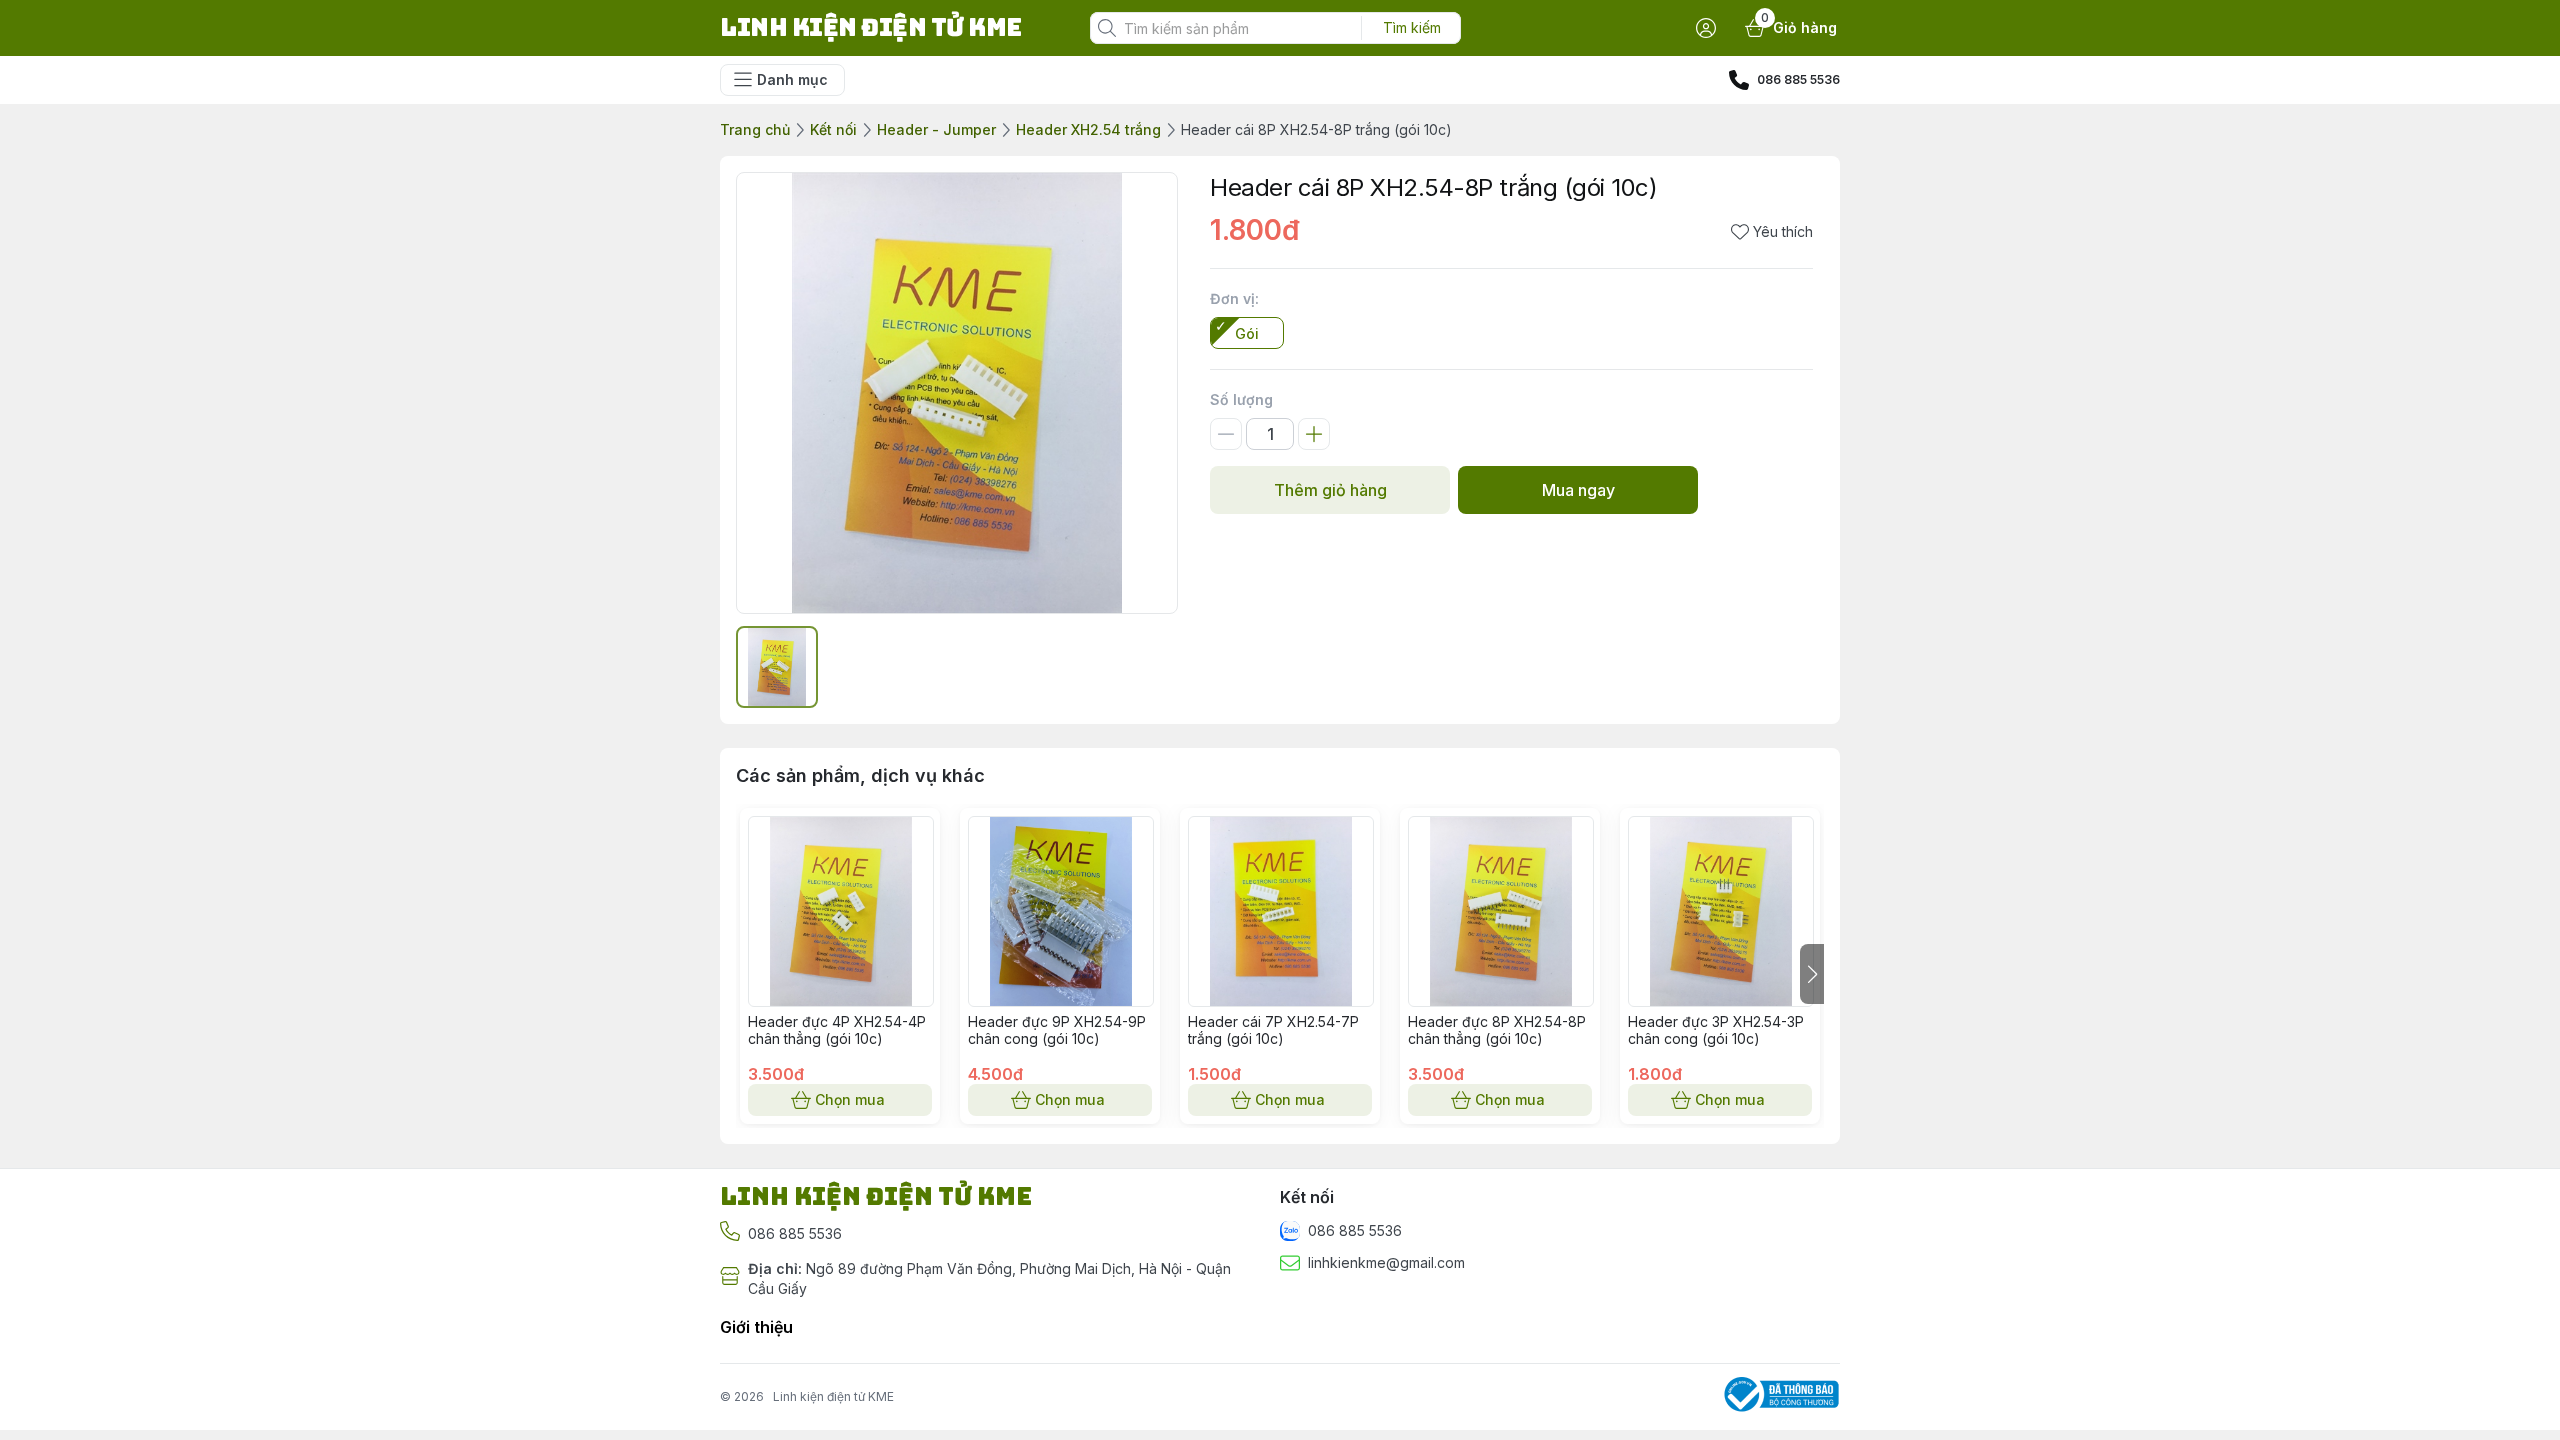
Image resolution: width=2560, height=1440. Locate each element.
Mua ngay (1578, 490)
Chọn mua (850, 1099)
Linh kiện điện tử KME (833, 1396)
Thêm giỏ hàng (1330, 490)
